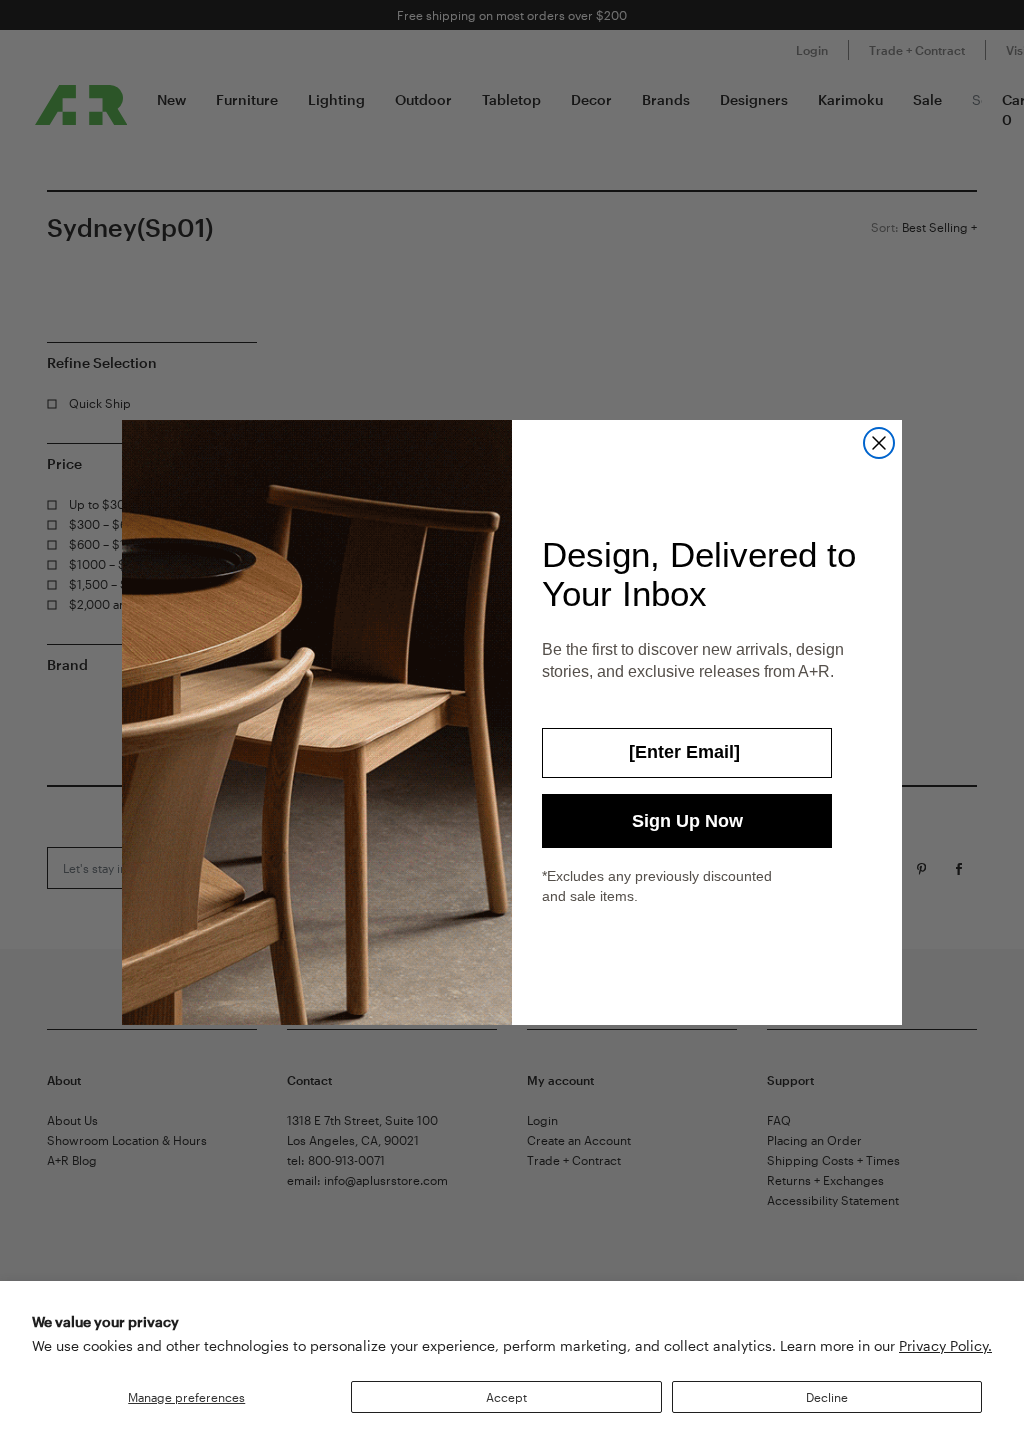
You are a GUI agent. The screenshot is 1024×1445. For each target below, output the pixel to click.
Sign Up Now (687, 821)
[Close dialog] (879, 443)
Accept (506, 1397)
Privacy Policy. (945, 1345)
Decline (827, 1397)
